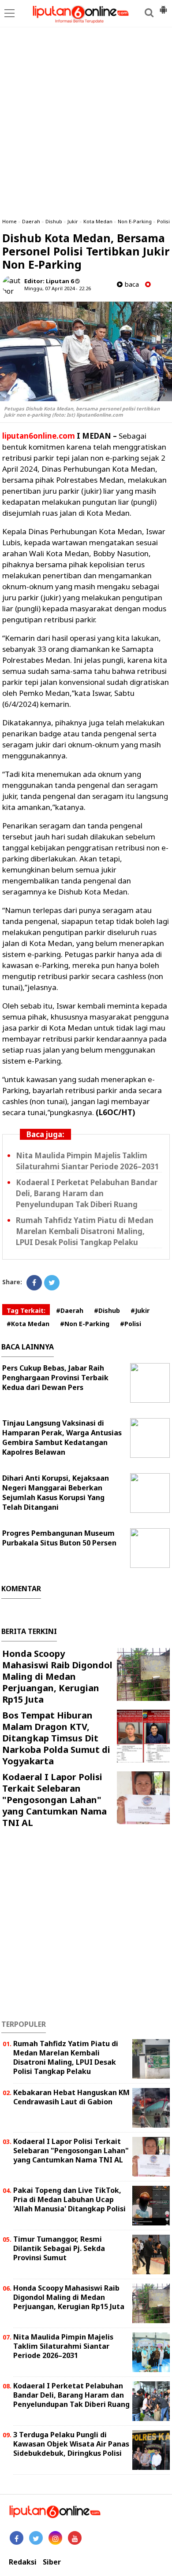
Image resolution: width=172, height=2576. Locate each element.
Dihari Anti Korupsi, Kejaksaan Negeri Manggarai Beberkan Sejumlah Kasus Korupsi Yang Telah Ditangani (56, 1493)
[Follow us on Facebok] (17, 2538)
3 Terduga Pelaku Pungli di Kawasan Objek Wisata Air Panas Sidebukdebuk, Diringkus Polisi (71, 2444)
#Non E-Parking (85, 1324)
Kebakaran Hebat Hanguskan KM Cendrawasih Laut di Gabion (71, 2097)
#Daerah (70, 1310)
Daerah (31, 221)
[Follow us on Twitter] (36, 2538)
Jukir (73, 221)
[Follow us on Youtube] (75, 2538)
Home (9, 221)
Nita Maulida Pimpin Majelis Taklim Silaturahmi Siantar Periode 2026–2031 (88, 1161)
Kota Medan (98, 221)
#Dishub (107, 1310)
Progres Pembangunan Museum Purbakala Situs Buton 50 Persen (59, 1538)
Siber (52, 2562)
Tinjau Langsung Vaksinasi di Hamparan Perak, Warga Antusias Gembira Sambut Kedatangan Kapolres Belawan (62, 1438)
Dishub (54, 221)
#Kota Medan (28, 1324)
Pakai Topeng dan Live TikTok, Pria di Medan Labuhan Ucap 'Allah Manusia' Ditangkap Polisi (69, 2199)
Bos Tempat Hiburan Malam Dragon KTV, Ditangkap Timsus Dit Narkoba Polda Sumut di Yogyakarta (56, 1738)
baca (131, 284)
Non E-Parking (135, 221)
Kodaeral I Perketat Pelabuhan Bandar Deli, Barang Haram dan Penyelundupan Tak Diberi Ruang (87, 1193)
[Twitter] (52, 1283)
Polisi (163, 221)
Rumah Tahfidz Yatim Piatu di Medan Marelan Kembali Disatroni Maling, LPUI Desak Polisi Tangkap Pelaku (85, 1231)
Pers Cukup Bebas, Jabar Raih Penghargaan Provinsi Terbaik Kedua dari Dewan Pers (55, 1378)
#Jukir (140, 1310)
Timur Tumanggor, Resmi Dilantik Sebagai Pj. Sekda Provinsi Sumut (59, 2248)
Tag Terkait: (26, 1310)
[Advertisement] (86, 121)
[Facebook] (34, 1283)
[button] (163, 6)
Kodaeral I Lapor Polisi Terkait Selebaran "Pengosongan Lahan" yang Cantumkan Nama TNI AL (54, 1800)
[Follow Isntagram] (55, 2538)
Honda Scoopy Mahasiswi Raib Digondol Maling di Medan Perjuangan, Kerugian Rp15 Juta (57, 1676)
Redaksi (23, 2562)
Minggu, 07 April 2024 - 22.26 (58, 288)
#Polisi (131, 1324)
